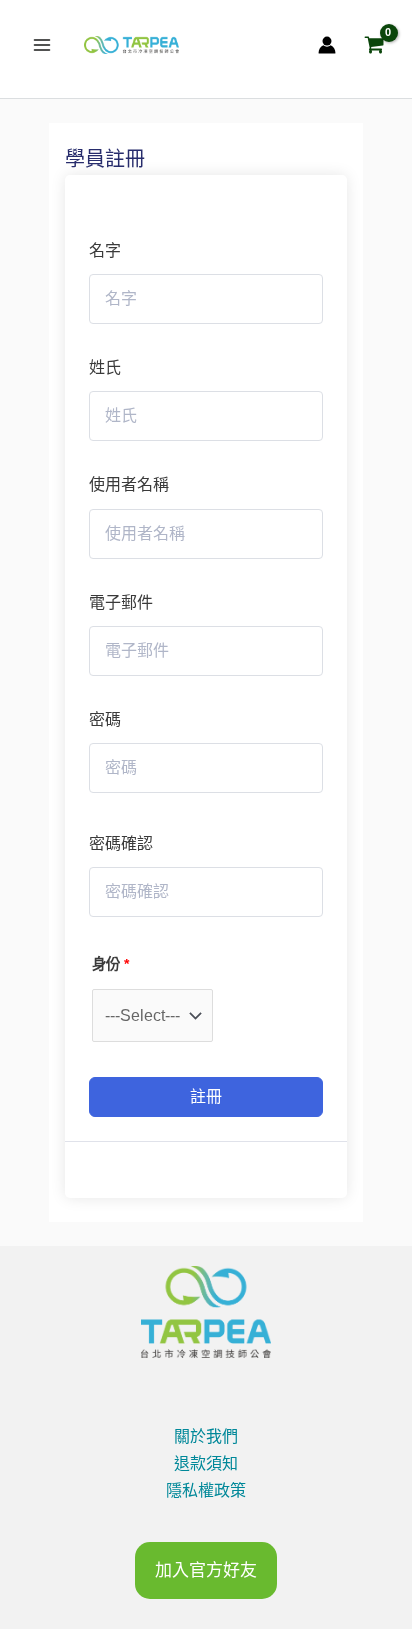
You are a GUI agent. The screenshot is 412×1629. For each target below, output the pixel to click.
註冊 (206, 1096)
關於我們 (206, 1436)
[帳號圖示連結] (327, 45)
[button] (206, 1570)
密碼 (105, 719)
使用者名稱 (129, 484)
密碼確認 (121, 843)
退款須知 (206, 1463)
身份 (110, 964)
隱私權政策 (206, 1490)
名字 (105, 250)
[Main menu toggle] (42, 45)
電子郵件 (121, 602)
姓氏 (105, 367)
